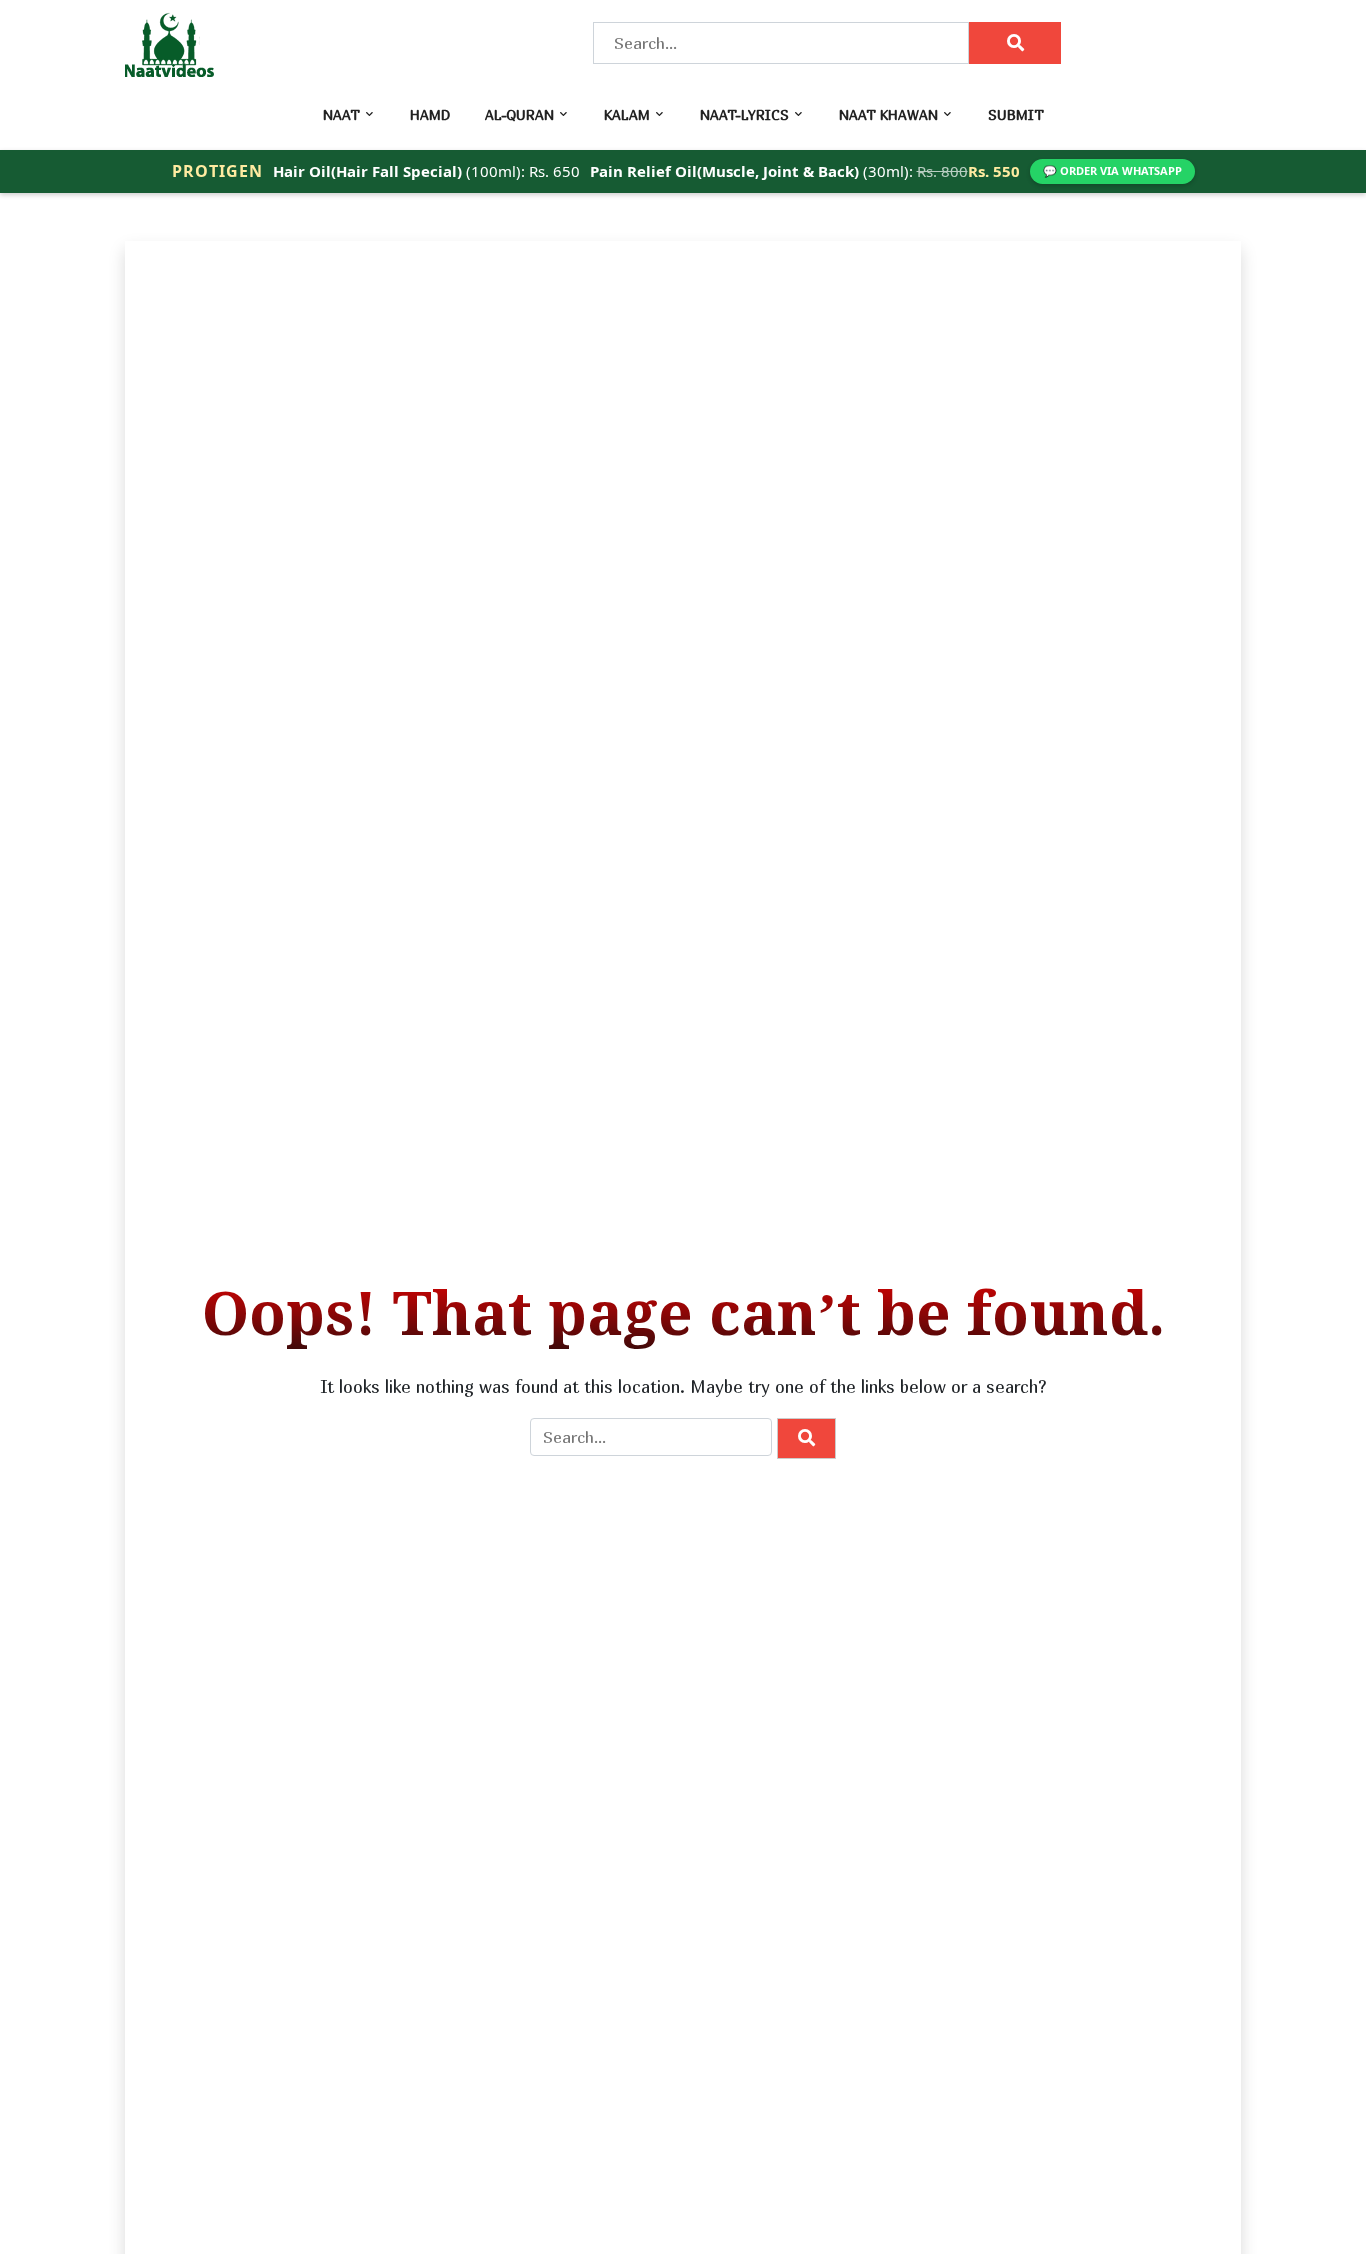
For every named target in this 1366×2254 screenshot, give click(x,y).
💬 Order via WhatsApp (1112, 170)
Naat (341, 114)
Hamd (430, 114)
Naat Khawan (888, 114)
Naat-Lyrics (744, 114)
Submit (1016, 114)
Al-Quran (519, 114)
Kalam (627, 114)
